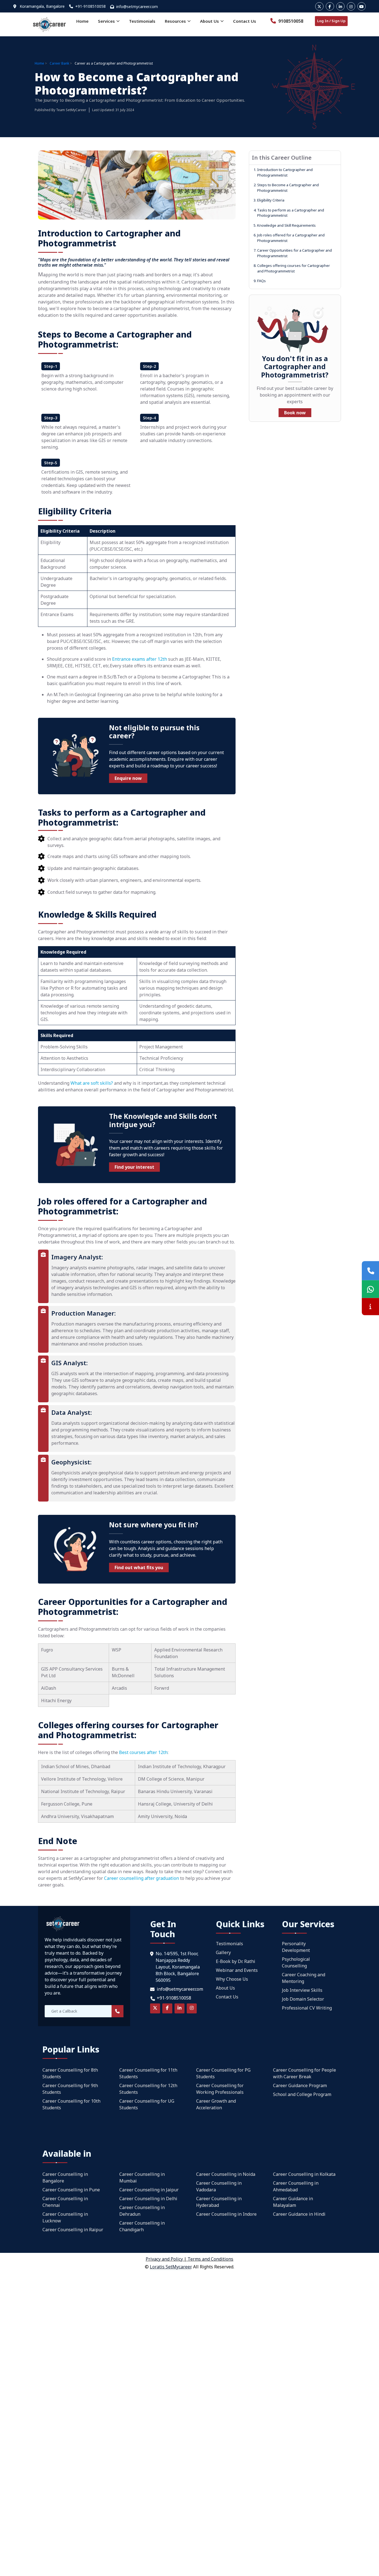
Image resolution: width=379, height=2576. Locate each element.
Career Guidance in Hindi (299, 2214)
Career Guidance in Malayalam (293, 2202)
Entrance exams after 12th (140, 659)
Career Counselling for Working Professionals (220, 2089)
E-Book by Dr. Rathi (236, 1961)
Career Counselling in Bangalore (65, 2177)
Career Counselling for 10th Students (71, 2104)
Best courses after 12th (143, 1752)
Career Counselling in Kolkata (304, 2174)
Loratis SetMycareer (170, 2267)
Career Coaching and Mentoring (304, 1978)
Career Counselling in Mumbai (142, 2177)
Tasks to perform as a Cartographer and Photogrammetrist (289, 213)
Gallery (223, 1952)
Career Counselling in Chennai (65, 2202)
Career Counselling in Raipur (73, 2230)
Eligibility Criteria (269, 200)
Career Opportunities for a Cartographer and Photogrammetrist (293, 253)
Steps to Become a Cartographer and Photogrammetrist (286, 188)
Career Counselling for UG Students (147, 2104)
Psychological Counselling (296, 1962)
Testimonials (142, 21)
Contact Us (245, 21)
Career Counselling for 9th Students (70, 2089)
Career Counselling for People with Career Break (305, 2073)
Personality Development (296, 1947)
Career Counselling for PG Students (223, 2073)
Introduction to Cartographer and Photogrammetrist (283, 172)
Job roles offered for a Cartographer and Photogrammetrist (289, 238)
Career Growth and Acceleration (216, 2104)
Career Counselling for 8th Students (70, 2073)
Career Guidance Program (300, 2085)
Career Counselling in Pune (71, 2190)
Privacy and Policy (164, 2259)
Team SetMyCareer (71, 110)
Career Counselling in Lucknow (65, 2217)
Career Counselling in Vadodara (219, 2186)
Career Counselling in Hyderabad (219, 2202)
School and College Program (302, 2094)
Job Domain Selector (303, 1999)
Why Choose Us (232, 1979)
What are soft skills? (92, 1083)
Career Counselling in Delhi (148, 2199)
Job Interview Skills (302, 1990)
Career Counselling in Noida (226, 2174)
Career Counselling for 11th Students (148, 2073)
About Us (225, 1988)
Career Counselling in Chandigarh (142, 2226)
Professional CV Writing (307, 2008)
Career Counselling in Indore (226, 2214)
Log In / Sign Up (331, 21)
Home (82, 21)
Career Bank (59, 63)
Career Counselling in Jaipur (149, 2190)
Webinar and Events (237, 1970)
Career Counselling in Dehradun (142, 2211)
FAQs (260, 281)
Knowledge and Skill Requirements (285, 225)
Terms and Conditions (210, 2259)
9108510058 (290, 21)
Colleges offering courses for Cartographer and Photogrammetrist (292, 268)
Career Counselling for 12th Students (148, 2089)
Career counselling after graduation (142, 1878)
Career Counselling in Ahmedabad (296, 2186)
